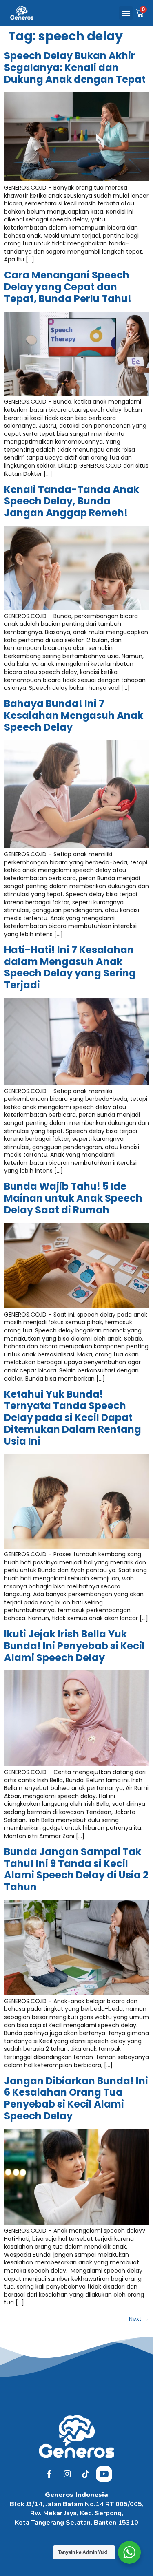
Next (139, 2319)
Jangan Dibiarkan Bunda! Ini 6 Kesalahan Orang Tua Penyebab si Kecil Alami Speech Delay (76, 2098)
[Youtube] (104, 2474)
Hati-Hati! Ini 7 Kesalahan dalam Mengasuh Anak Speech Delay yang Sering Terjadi (70, 967)
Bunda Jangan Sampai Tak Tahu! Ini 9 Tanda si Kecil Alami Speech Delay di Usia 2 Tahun (76, 1869)
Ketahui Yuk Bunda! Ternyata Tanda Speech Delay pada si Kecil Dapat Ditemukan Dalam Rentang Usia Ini (73, 1418)
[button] (126, 13)
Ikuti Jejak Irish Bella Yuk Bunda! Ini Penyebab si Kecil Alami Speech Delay (74, 1646)
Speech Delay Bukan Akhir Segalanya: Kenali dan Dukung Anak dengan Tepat (75, 67)
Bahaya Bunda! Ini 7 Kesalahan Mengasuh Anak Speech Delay (74, 715)
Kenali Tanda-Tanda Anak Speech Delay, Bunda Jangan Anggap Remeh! (72, 501)
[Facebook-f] (49, 2474)
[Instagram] (67, 2474)
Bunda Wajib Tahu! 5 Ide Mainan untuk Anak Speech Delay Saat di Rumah (73, 1198)
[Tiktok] (86, 2474)
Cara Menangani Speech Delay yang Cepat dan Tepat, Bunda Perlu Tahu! (68, 287)
